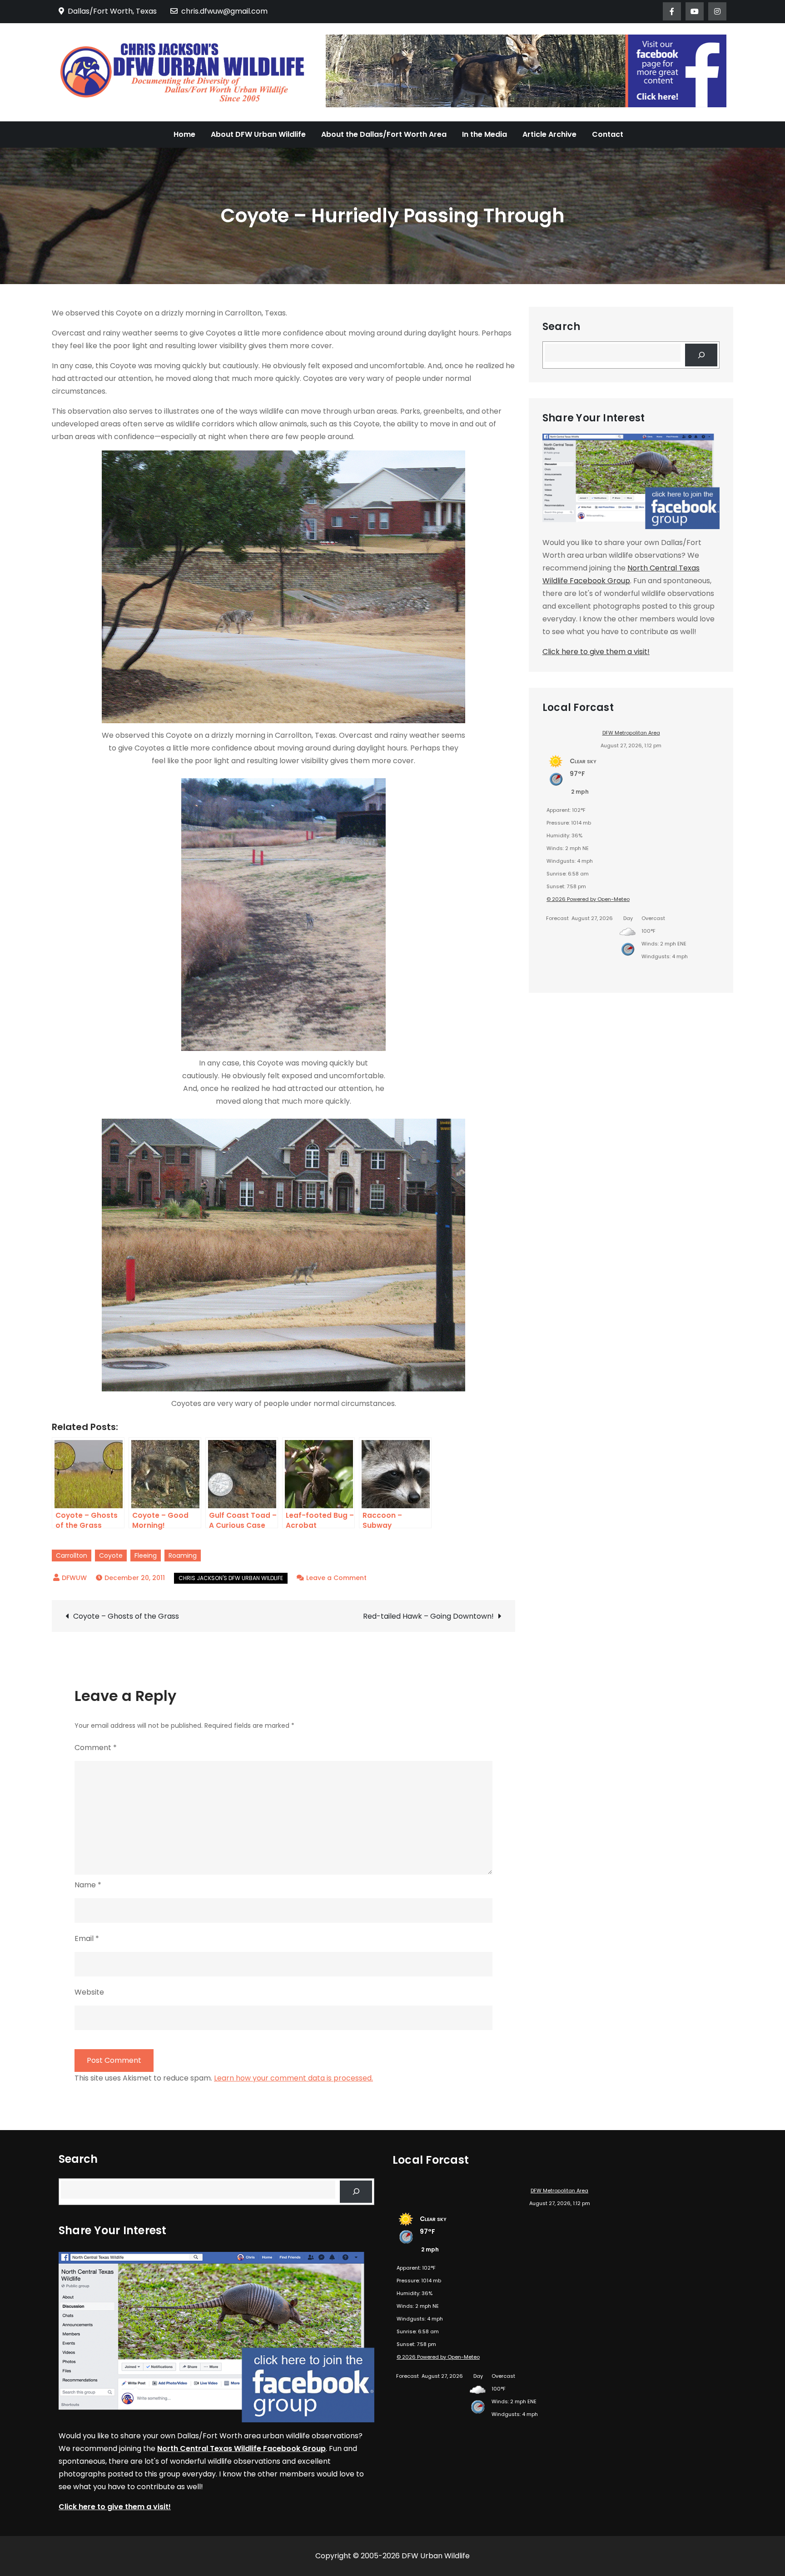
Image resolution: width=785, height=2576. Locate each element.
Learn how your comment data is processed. (293, 2078)
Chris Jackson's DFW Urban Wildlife (231, 1578)
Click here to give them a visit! (596, 652)
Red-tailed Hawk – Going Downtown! (428, 1616)
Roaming (183, 1556)
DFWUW (74, 1578)
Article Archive (549, 134)
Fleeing (146, 1556)
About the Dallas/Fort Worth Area (384, 134)
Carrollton (72, 1556)
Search (561, 327)
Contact (608, 134)
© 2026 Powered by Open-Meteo (588, 899)
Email (87, 1938)
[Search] (701, 355)
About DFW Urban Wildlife (258, 134)
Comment (96, 1748)
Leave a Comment (336, 1578)
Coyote (111, 1556)
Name (88, 1885)
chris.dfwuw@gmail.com (224, 11)
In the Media (484, 134)
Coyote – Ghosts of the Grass (126, 1616)
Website (89, 1992)
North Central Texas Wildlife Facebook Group (241, 2448)
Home (184, 134)
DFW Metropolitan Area (631, 733)
